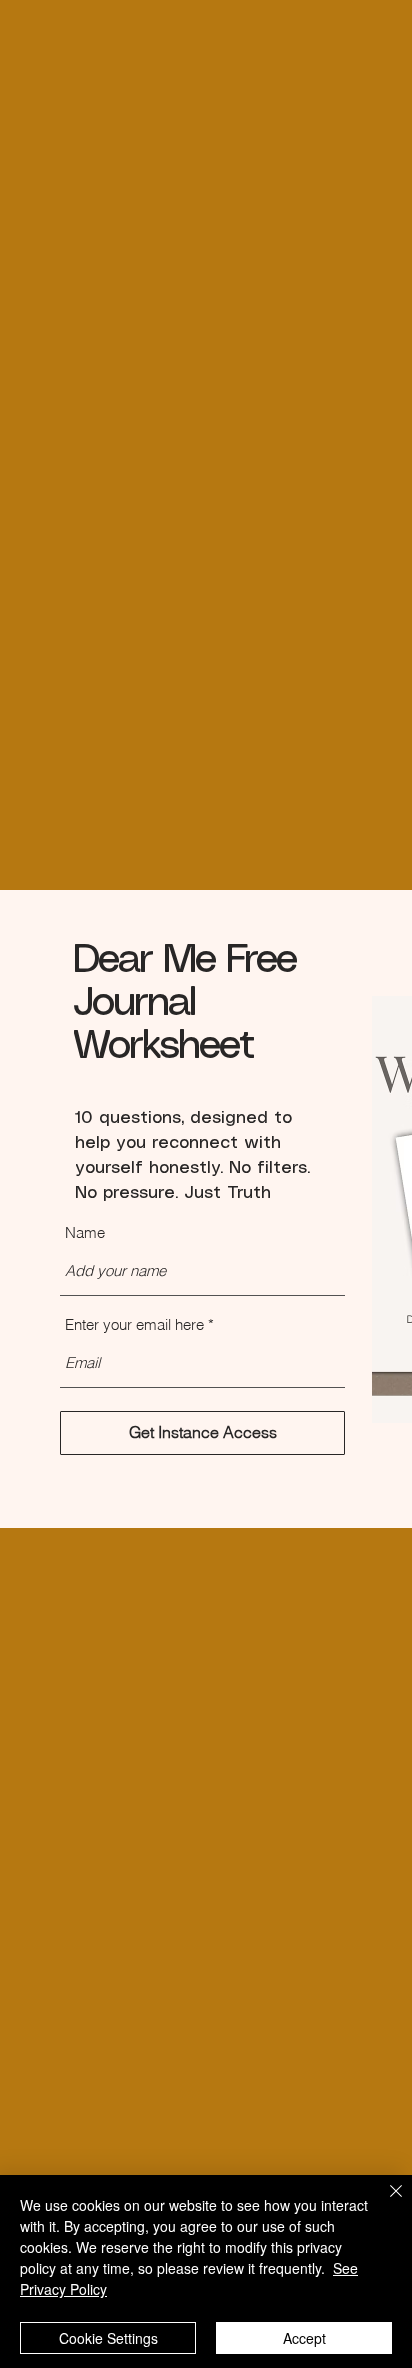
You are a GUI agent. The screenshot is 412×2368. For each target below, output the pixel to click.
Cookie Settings (108, 2338)
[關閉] (384, 2203)
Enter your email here (134, 1324)
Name (85, 1232)
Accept (304, 2338)
